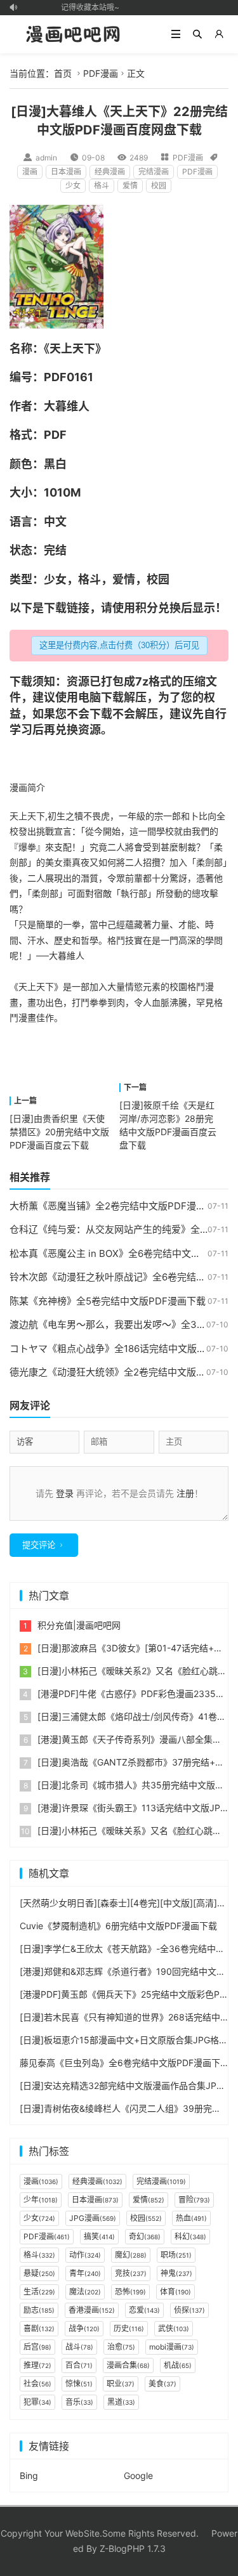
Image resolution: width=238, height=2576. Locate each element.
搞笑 (99, 2236)
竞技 (131, 2273)
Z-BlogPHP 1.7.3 (133, 2548)
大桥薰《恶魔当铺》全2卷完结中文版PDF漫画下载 (117, 1206)
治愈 (121, 2347)
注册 (185, 1493)
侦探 (189, 2310)
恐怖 (130, 2292)
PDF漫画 (101, 73)
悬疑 (39, 2273)
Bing (29, 2475)
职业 (121, 2384)
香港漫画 (92, 2310)
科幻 (190, 2236)
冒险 (194, 2200)
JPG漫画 (93, 2218)
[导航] (176, 34)
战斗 (79, 2347)
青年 (85, 2273)
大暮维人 (67, 406)
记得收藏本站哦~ (86, 7)
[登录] (219, 34)
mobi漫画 (172, 2347)
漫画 (30, 172)
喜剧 (39, 2328)
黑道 (121, 2402)
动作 (85, 2255)
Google (138, 2475)
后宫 (37, 2347)
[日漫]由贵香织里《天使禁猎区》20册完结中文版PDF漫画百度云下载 (59, 1132)
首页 (63, 73)
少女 (73, 185)
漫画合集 (128, 2365)
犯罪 (37, 2402)
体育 (175, 2292)
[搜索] (197, 34)
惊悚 (79, 2384)
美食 (162, 2384)
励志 (39, 2310)
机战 (178, 2365)
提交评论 (39, 1545)
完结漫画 (154, 172)
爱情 (130, 185)
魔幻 (131, 2255)
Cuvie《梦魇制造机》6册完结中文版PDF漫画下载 (118, 1926)
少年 (41, 2200)
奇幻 (145, 2236)
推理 (37, 2365)
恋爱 (144, 2310)
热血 (191, 2218)
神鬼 (176, 2273)
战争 (84, 2328)
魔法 (85, 2292)
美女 (54, 862)
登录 (65, 1493)
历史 (129, 2328)
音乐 (79, 2402)
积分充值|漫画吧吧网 (79, 1625)
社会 (37, 2384)
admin (46, 158)
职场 (176, 2255)
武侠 (174, 2328)
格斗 (102, 185)
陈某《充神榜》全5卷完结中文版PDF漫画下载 (108, 1301)
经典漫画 (110, 172)
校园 (159, 185)
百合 (79, 2365)
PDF (55, 377)
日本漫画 (66, 172)
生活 (39, 2292)
